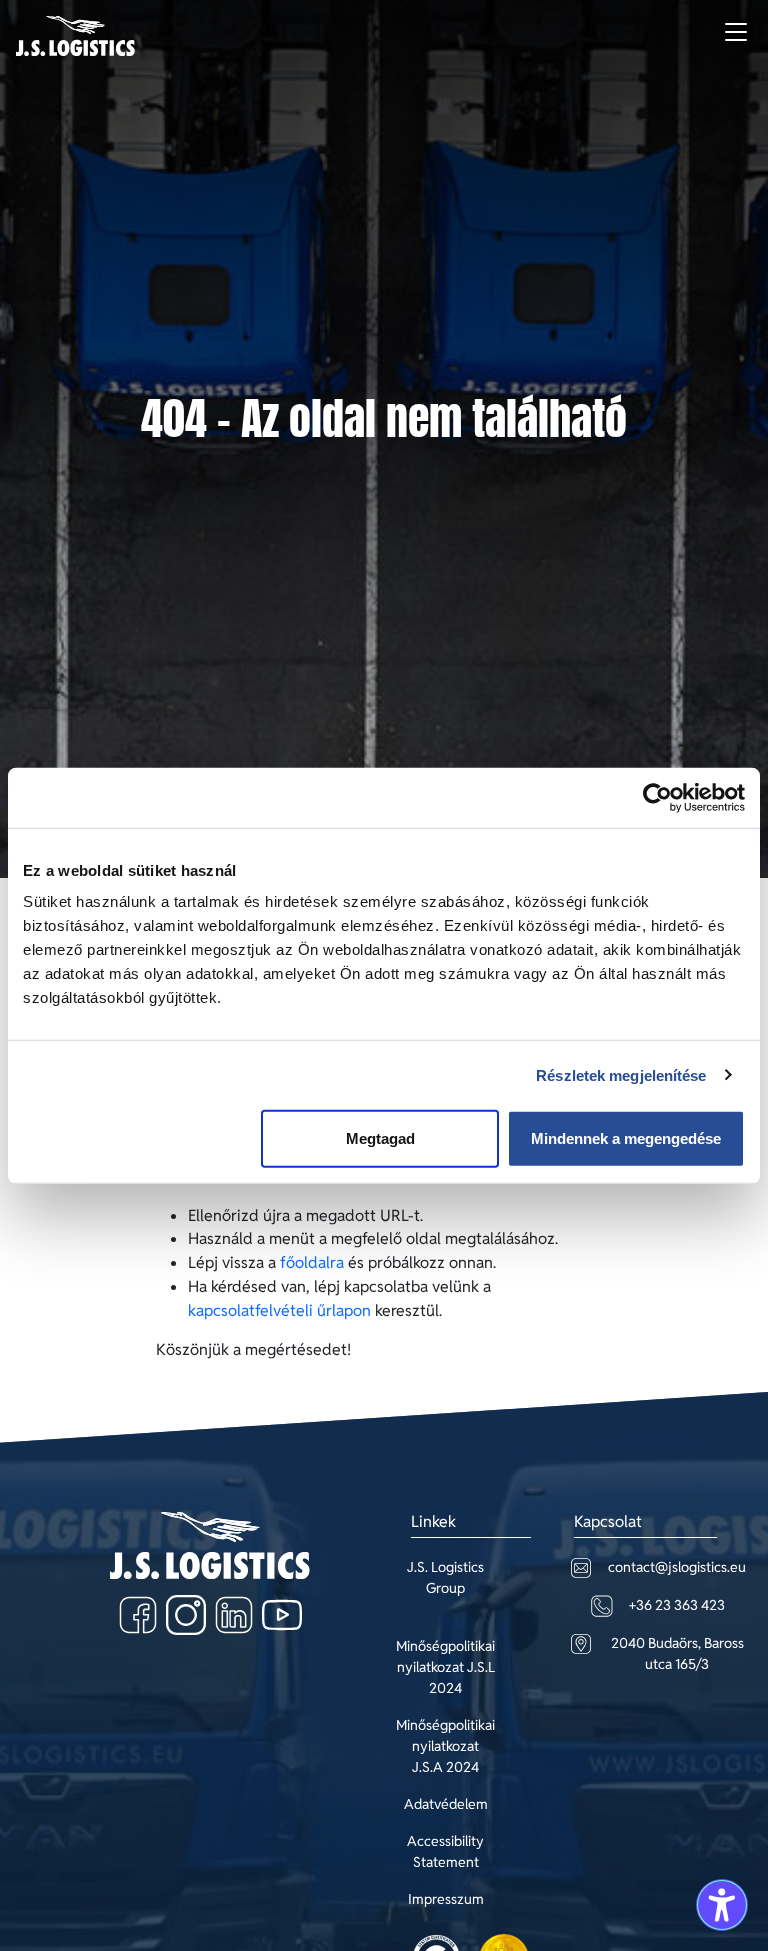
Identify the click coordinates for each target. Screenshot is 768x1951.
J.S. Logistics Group (445, 1577)
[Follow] (138, 1615)
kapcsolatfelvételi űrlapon (279, 1310)
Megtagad (380, 1138)
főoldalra (312, 1262)
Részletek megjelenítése (621, 1074)
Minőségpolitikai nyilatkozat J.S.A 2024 (445, 1746)
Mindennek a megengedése (626, 1138)
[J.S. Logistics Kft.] (75, 36)
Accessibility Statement (445, 1851)
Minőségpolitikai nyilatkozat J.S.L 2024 (445, 1667)
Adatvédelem (446, 1804)
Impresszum (446, 1899)
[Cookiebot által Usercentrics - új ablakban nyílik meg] (657, 797)
